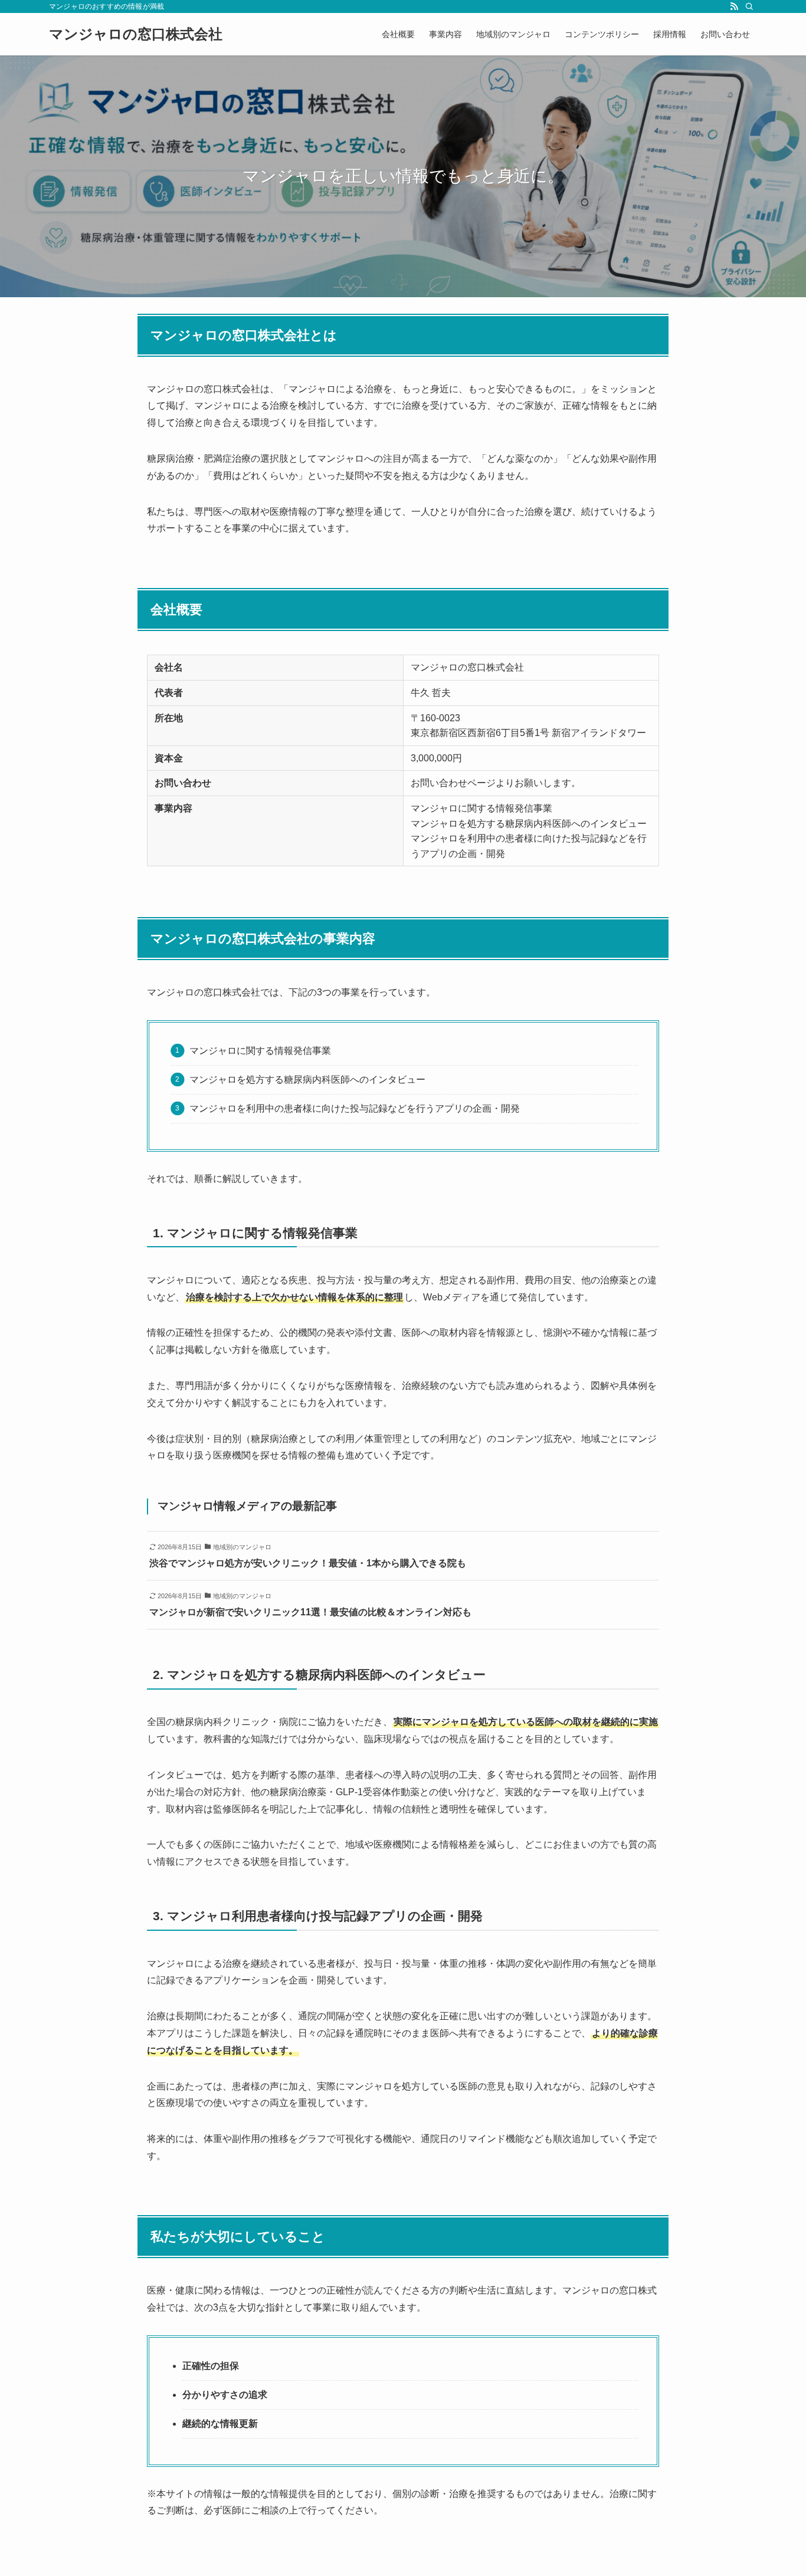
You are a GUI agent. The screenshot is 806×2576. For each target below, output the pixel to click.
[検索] (749, 6)
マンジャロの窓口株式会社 (136, 34)
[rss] (734, 6)
